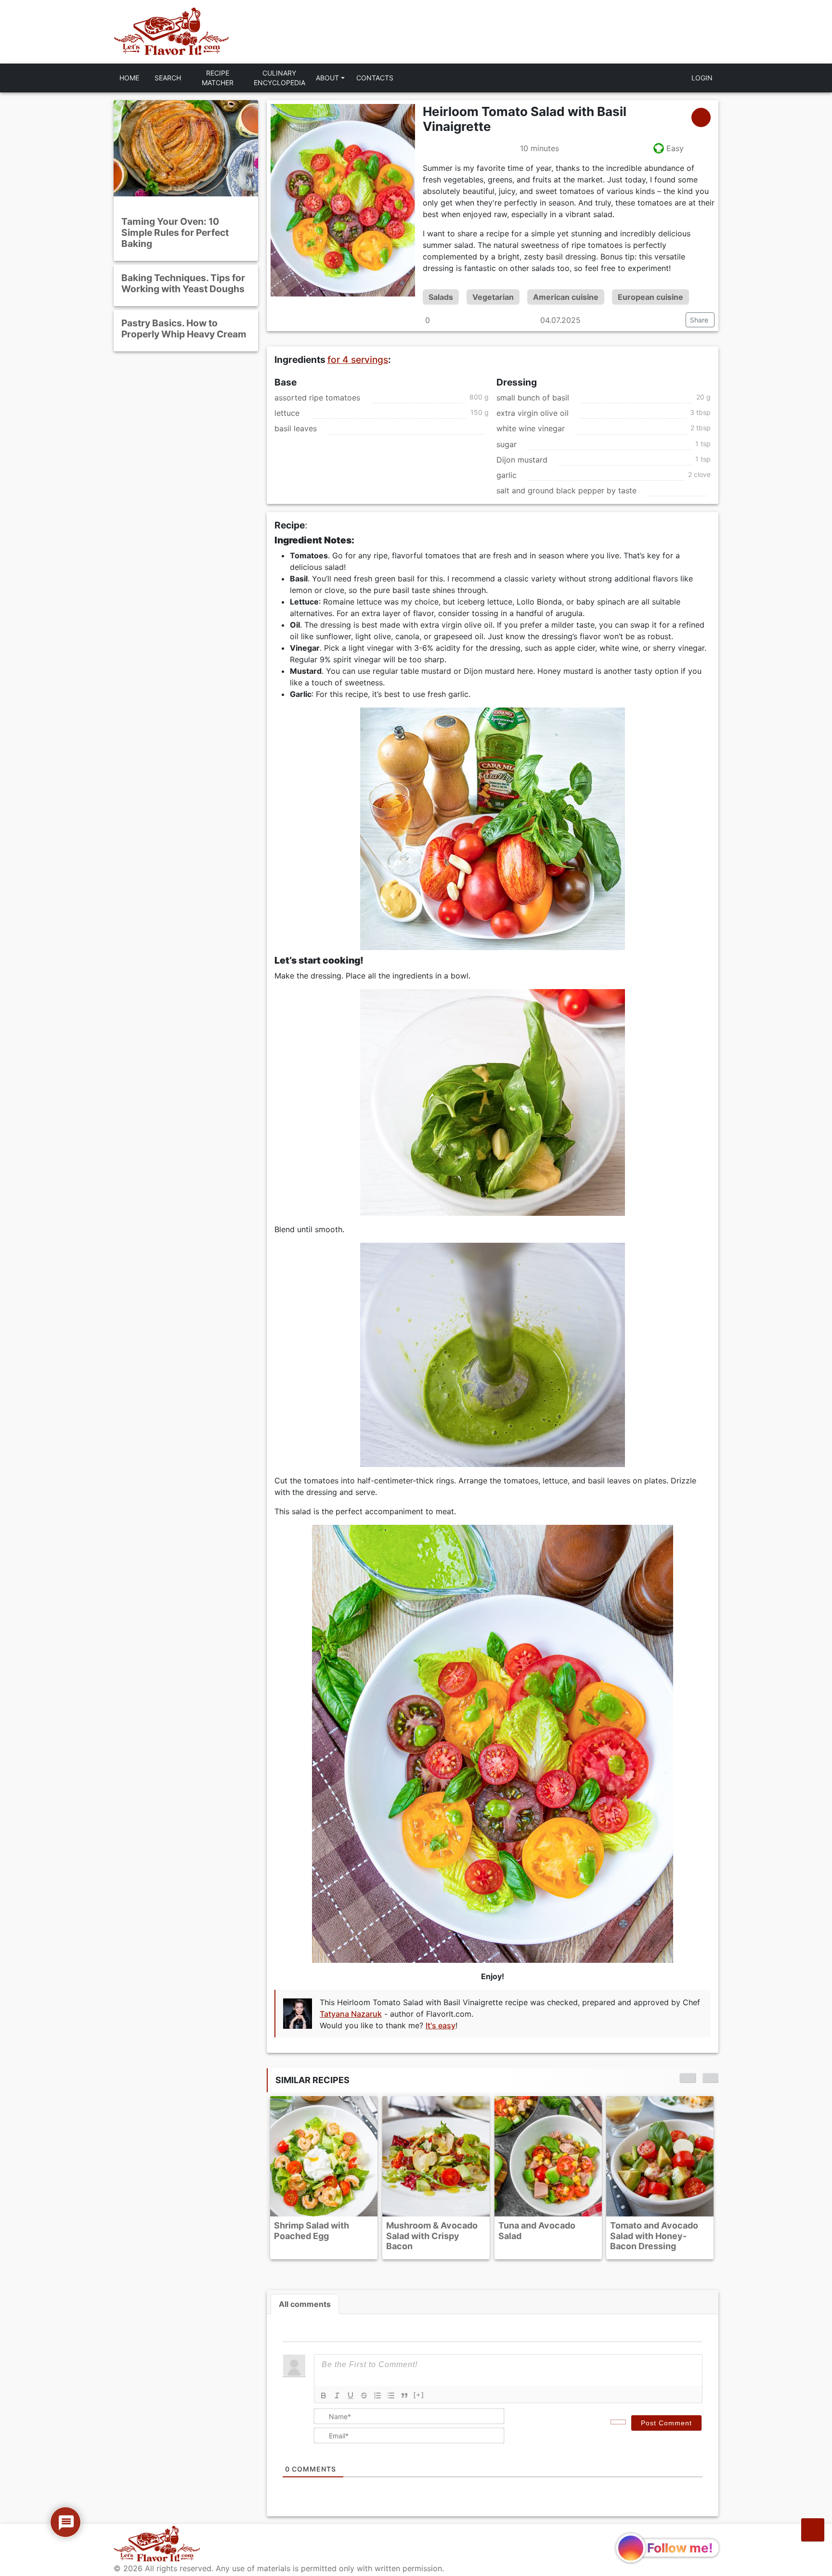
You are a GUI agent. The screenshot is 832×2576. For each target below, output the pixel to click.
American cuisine (566, 297)
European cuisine (650, 297)
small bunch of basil (533, 398)
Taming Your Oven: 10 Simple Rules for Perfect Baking (175, 232)
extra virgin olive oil (533, 413)
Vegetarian (493, 297)
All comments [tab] (305, 2304)
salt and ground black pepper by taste (566, 491)
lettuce (287, 413)
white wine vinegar (531, 429)
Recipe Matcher (218, 78)
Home (129, 78)
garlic (507, 475)
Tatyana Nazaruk (351, 2013)
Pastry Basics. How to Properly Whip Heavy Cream (184, 328)
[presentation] (688, 2078)
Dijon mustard (522, 460)
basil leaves (296, 429)
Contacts (375, 78)
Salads (441, 297)
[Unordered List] (391, 2396)
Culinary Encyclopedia (279, 78)
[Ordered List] (377, 2396)
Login (702, 78)
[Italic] (337, 2396)
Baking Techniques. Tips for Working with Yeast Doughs (183, 283)
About (327, 78)
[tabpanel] (493, 2415)
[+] (419, 2395)
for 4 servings (358, 360)
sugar (507, 444)
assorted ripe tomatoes (317, 398)
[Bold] (324, 2396)
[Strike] (364, 2396)
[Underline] (351, 2396)
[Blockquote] (404, 2396)
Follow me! (680, 2548)
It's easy (441, 2025)
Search (168, 78)
